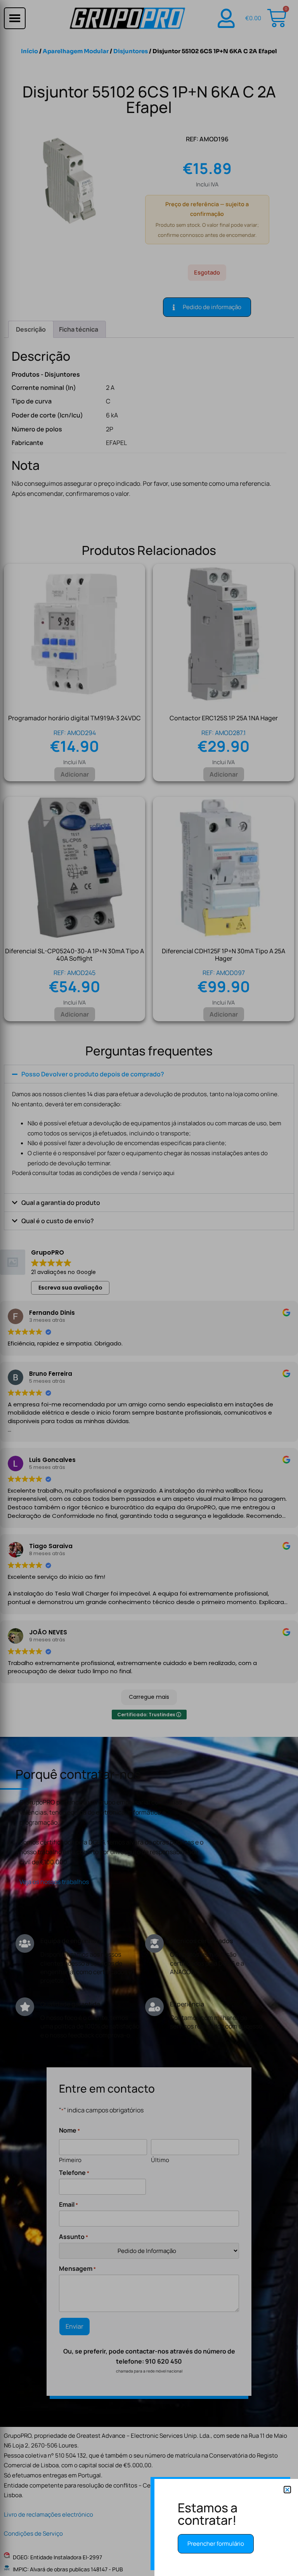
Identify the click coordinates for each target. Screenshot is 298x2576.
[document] (149, 1288)
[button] (287, 2490)
